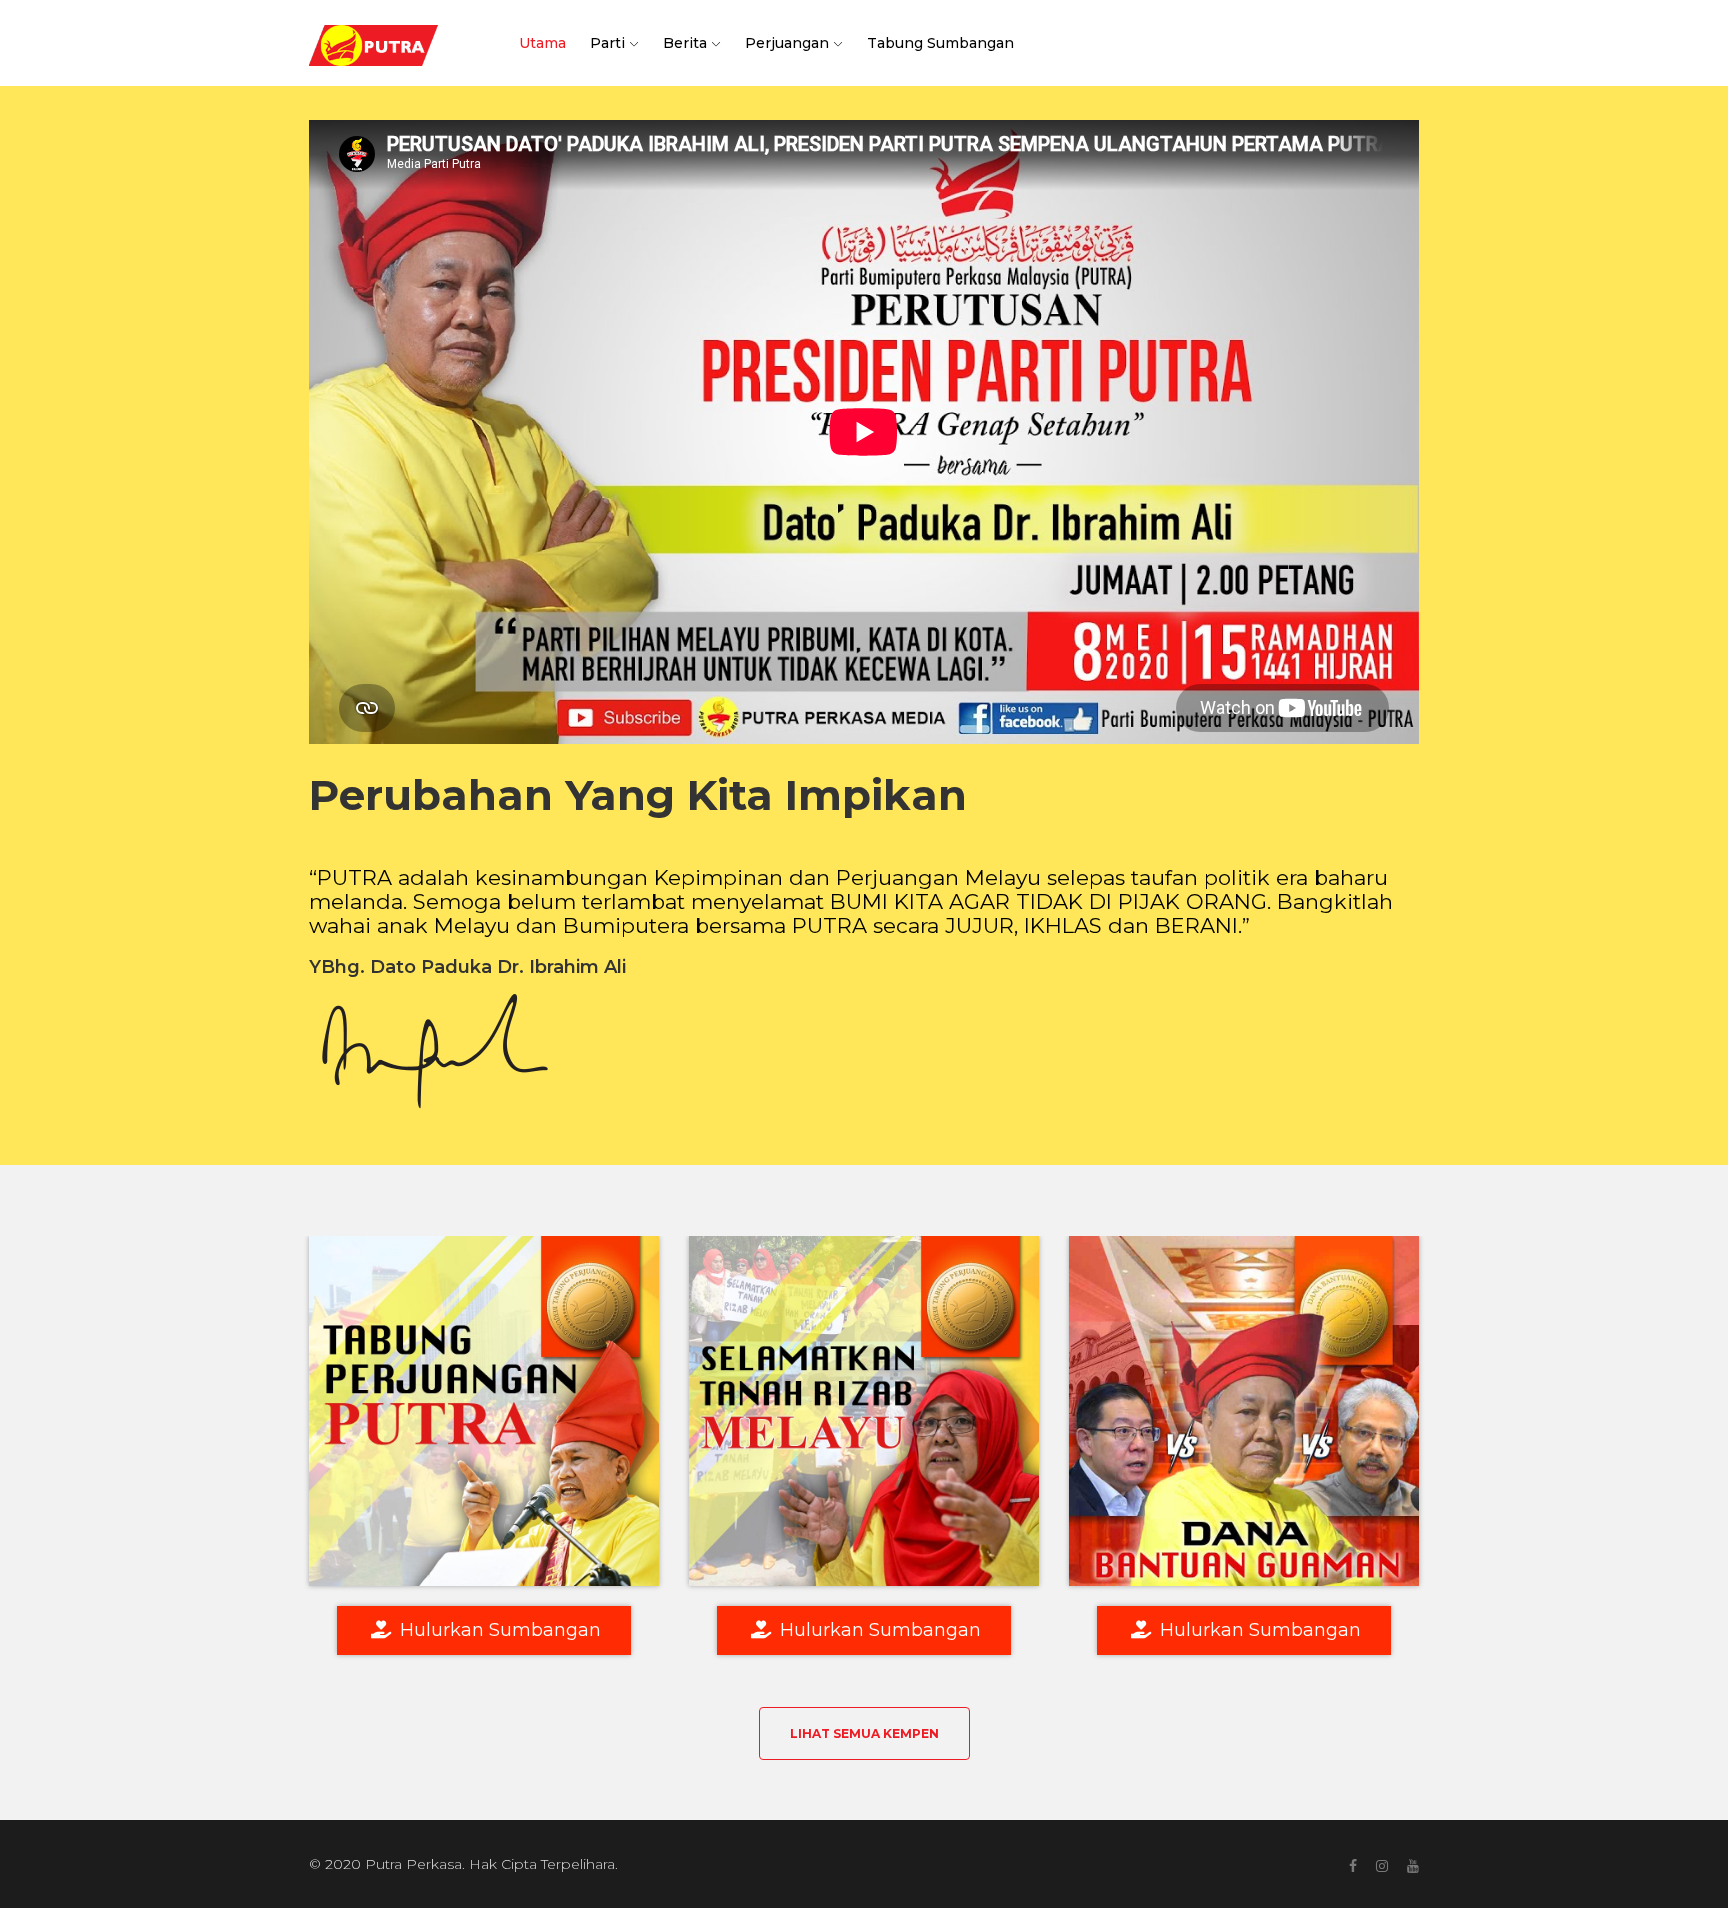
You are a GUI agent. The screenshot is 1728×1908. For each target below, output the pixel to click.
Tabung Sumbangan (940, 43)
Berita (685, 43)
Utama (542, 43)
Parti (607, 43)
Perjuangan (787, 43)
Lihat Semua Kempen (864, 1733)
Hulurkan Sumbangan (498, 1630)
